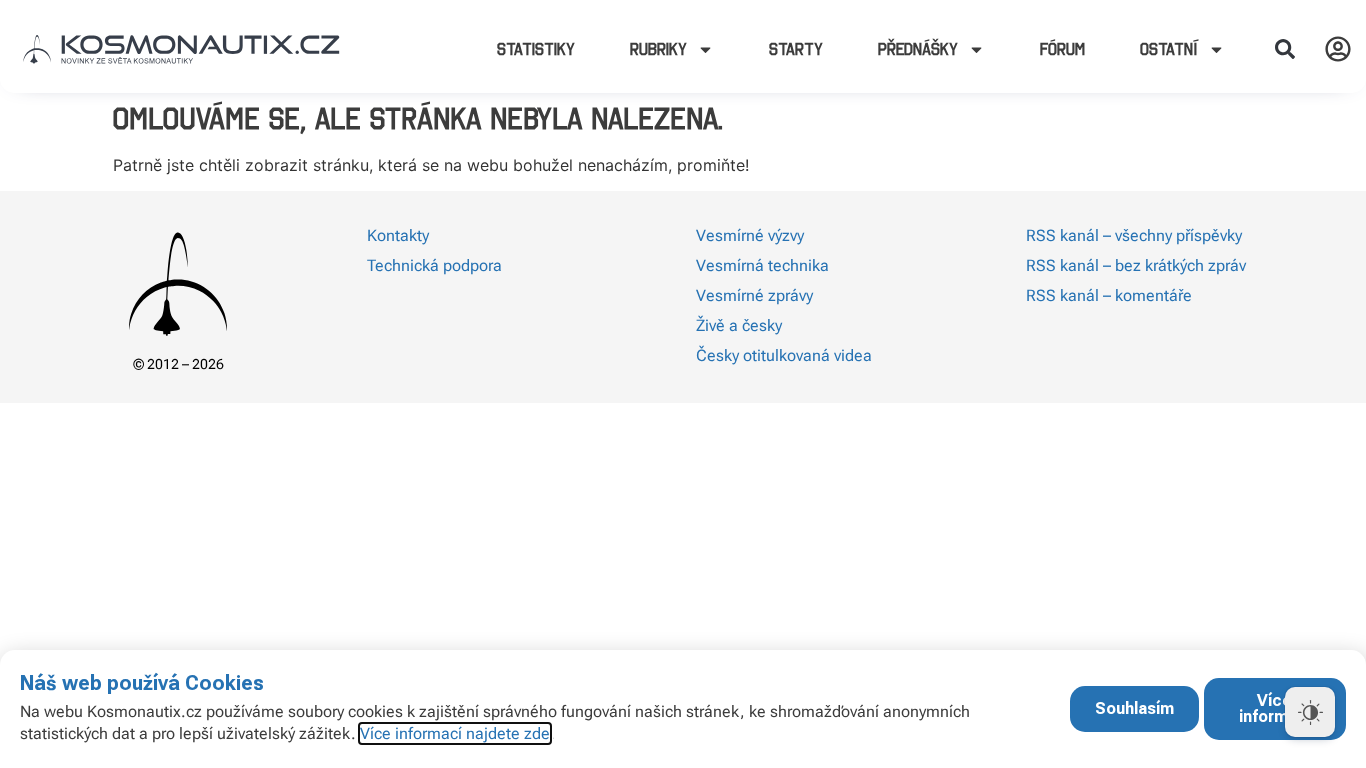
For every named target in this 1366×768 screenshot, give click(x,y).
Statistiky (536, 49)
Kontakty (398, 235)
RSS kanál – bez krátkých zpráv (1136, 265)
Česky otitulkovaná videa (784, 355)
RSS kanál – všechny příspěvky (1134, 235)
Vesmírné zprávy (754, 295)
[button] (1285, 49)
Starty (796, 49)
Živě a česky (739, 325)
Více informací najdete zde (455, 733)
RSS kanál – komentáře (1109, 295)
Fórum (1062, 49)
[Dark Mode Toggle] (1310, 712)
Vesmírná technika (762, 265)
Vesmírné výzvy (750, 235)
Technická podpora (434, 265)
